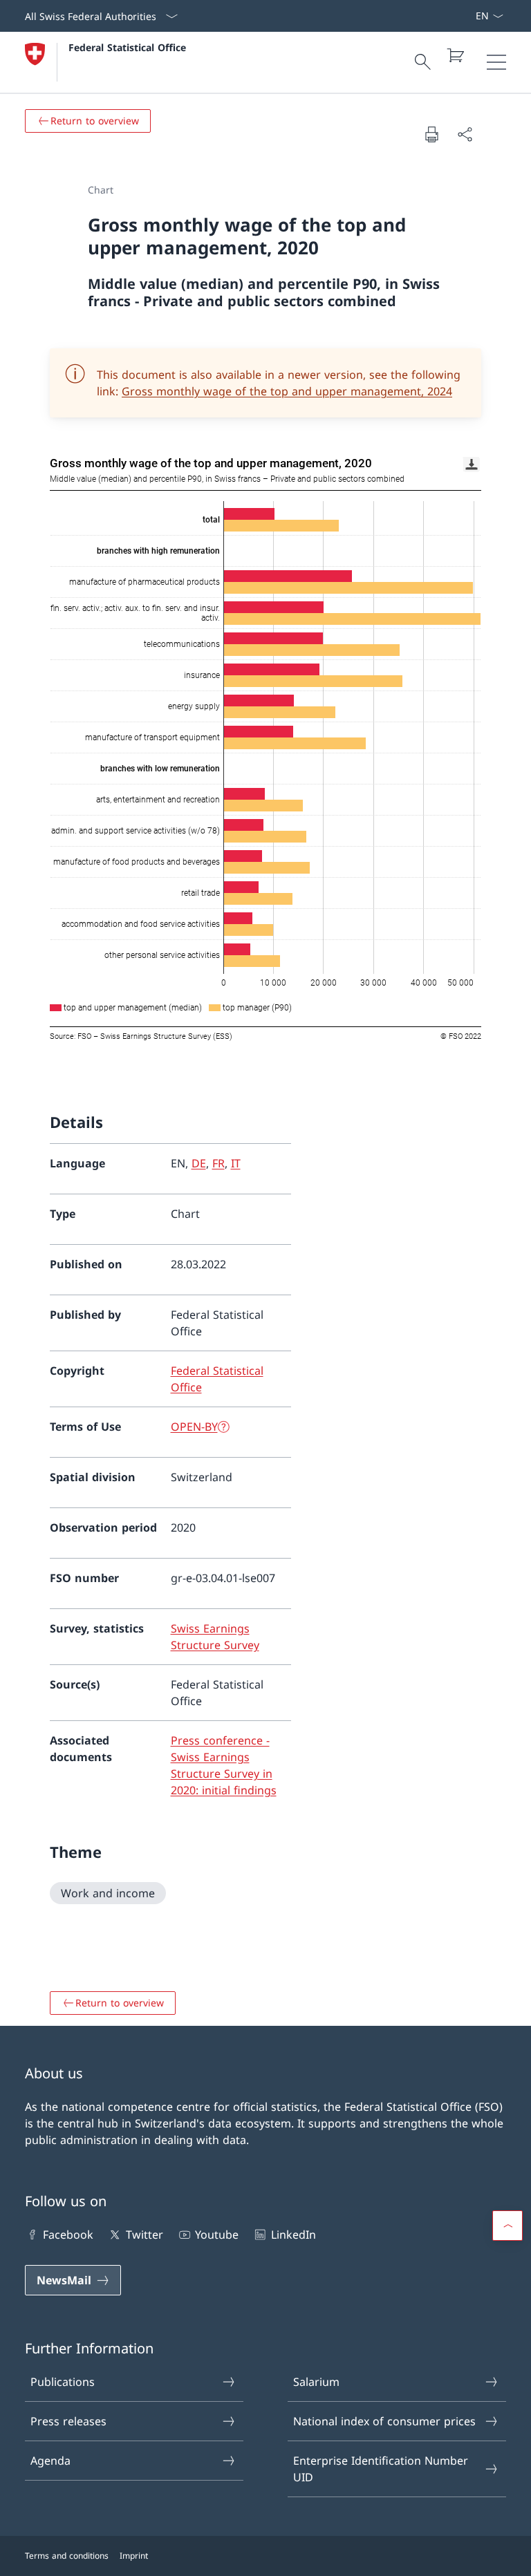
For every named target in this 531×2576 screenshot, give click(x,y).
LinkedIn (293, 2235)
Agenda (50, 2461)
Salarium (316, 2382)
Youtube (217, 2235)
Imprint (134, 2556)
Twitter (144, 2235)
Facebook (68, 2235)
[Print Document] (431, 134)
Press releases (68, 2421)
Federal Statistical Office (127, 47)
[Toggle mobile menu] (496, 62)
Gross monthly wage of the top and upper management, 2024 (287, 391)
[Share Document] (465, 134)
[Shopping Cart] (455, 55)
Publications (63, 2382)
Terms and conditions (67, 2556)
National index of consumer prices (384, 2421)
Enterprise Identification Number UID (381, 2469)
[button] (507, 2226)
